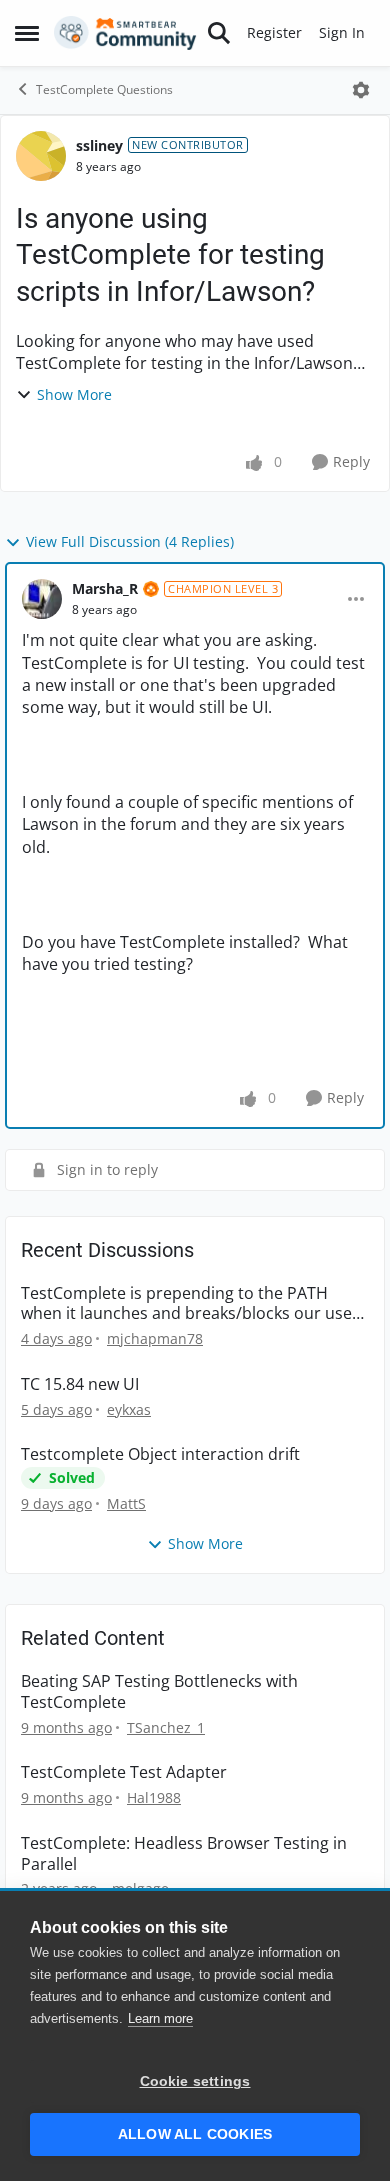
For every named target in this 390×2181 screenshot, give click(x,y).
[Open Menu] (361, 90)
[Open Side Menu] (27, 33)
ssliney (99, 145)
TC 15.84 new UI (80, 1384)
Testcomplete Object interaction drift (160, 1454)
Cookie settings (195, 2081)
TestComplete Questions (104, 89)
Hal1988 (154, 1797)
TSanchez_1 (166, 1727)
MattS (126, 1503)
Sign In (342, 32)
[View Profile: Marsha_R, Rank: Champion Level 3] (42, 599)
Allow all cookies (195, 2134)
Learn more (160, 2018)
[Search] (219, 33)
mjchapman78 (155, 1338)
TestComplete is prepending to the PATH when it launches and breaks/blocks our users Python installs (194, 1304)
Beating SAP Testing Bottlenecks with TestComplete (159, 1692)
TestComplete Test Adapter (124, 1772)
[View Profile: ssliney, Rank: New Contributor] (41, 156)
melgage (140, 1888)
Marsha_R (105, 588)
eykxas (129, 1409)
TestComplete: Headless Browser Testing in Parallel (184, 1854)
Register (274, 32)
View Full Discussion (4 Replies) (130, 541)
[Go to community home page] (125, 33)
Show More (74, 394)
